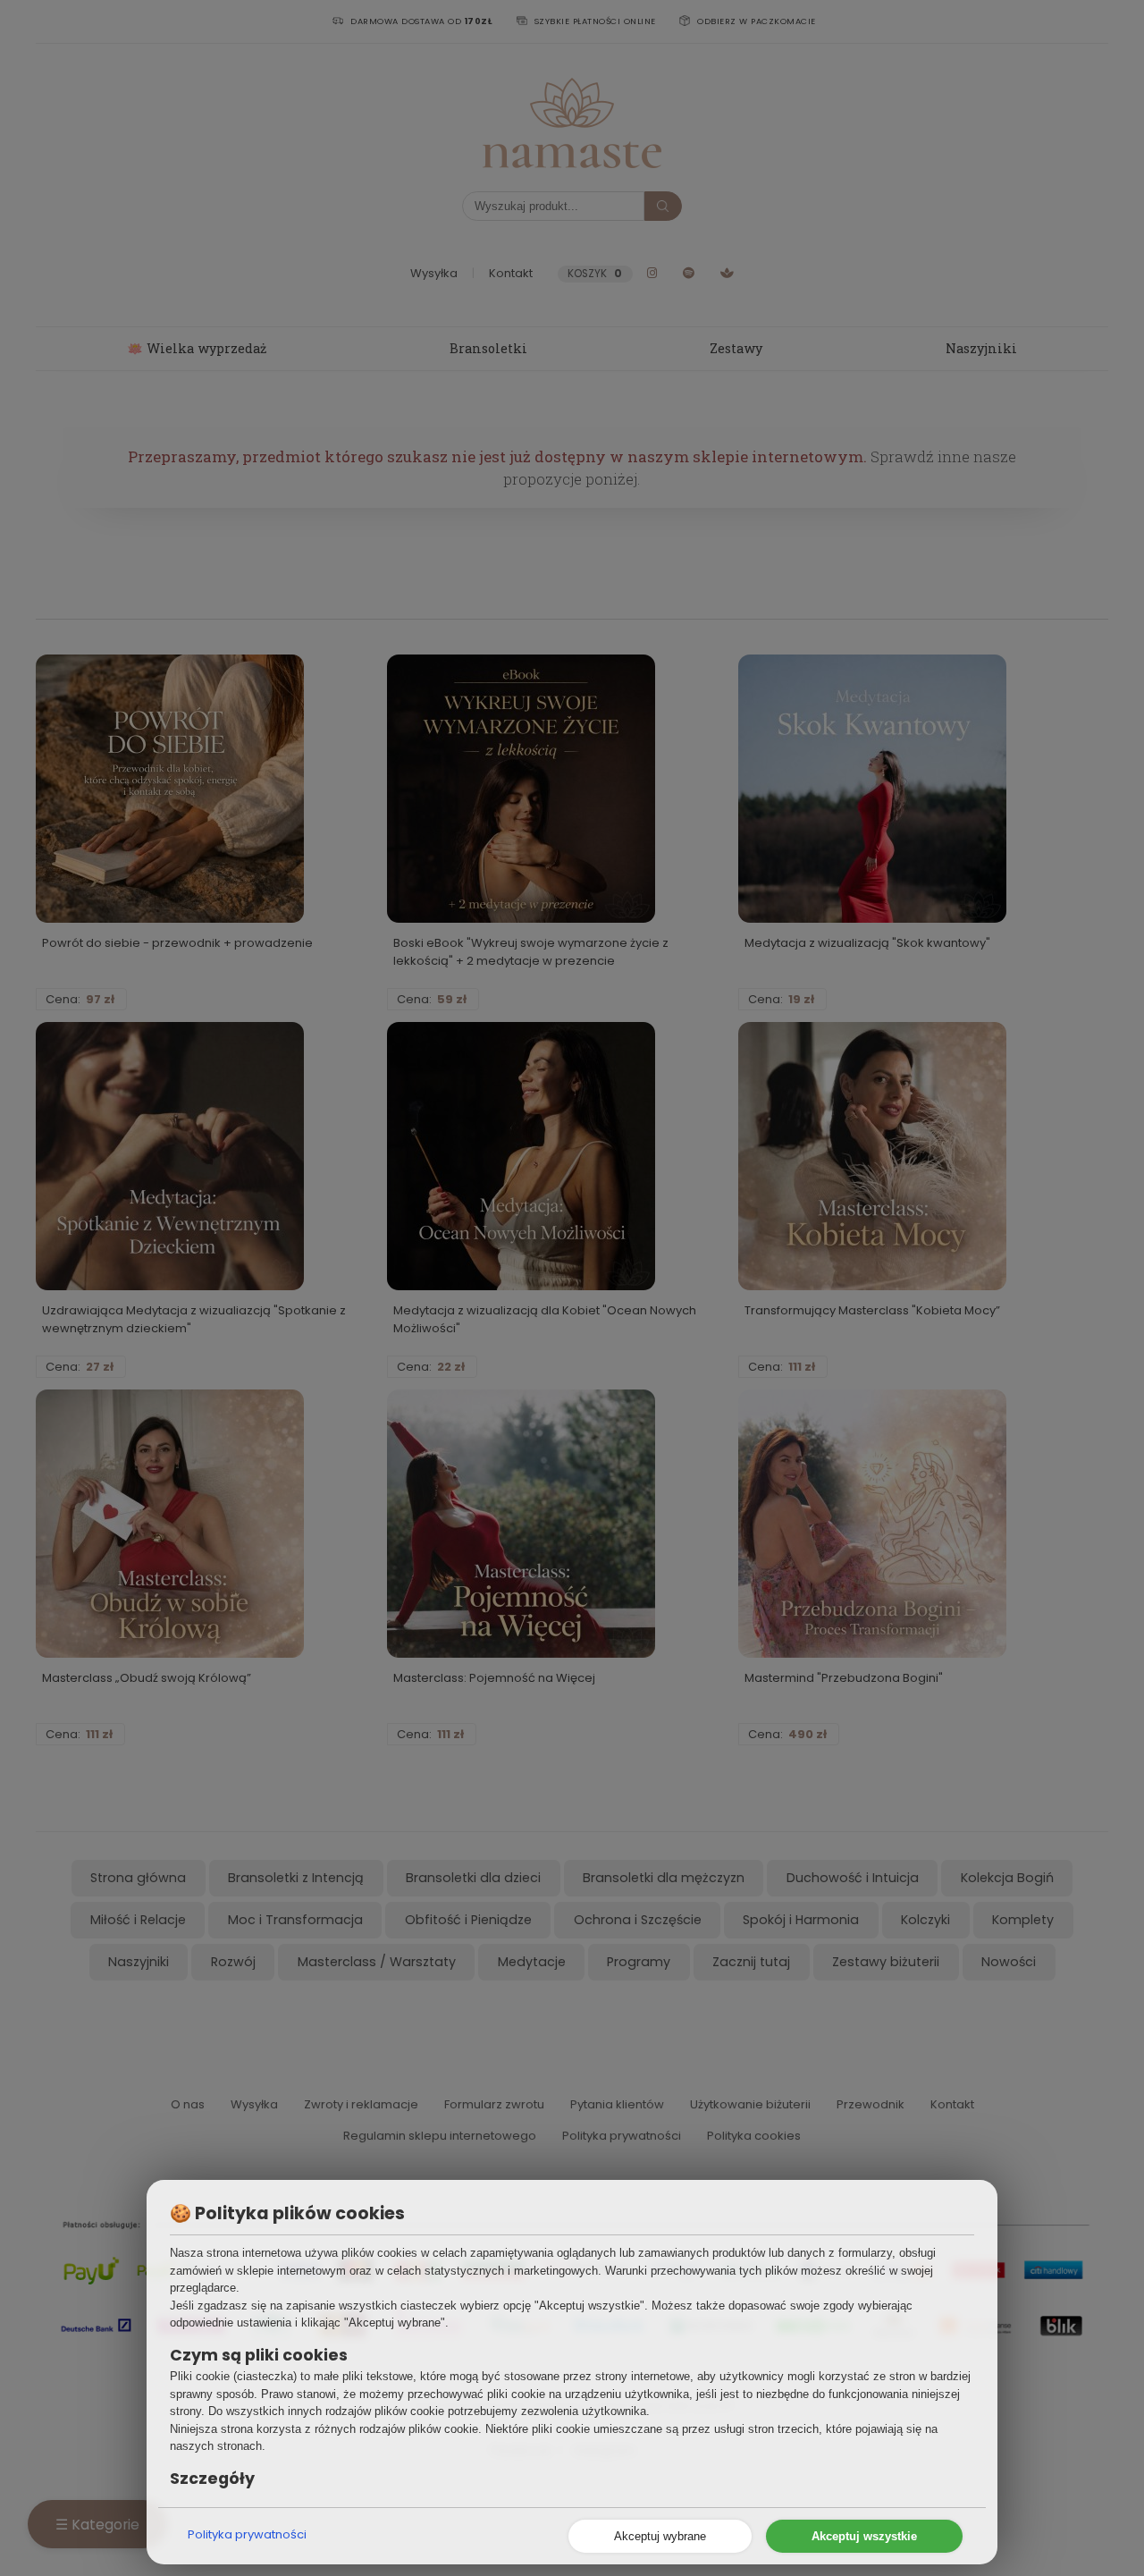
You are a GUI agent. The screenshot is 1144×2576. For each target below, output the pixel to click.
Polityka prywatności (247, 2534)
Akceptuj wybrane (660, 2536)
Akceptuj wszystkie (864, 2536)
